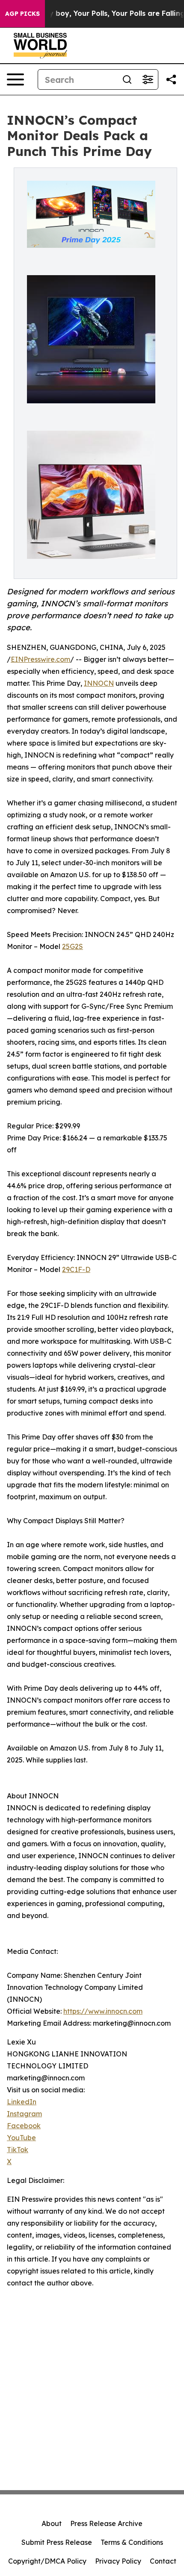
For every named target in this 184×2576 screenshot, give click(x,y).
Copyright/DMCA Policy (47, 2561)
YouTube (21, 2138)
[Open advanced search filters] (148, 79)
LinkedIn (22, 2102)
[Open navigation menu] (15, 79)
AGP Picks (22, 14)
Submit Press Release (57, 2542)
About (52, 2523)
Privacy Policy (118, 2561)
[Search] (127, 79)
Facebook (24, 2126)
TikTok (18, 2150)
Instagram (24, 2114)
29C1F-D (76, 1269)
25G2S (73, 946)
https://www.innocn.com (103, 2011)
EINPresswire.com (40, 659)
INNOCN (99, 683)
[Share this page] (171, 79)
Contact (163, 2561)
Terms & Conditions (132, 2542)
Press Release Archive (106, 2523)
